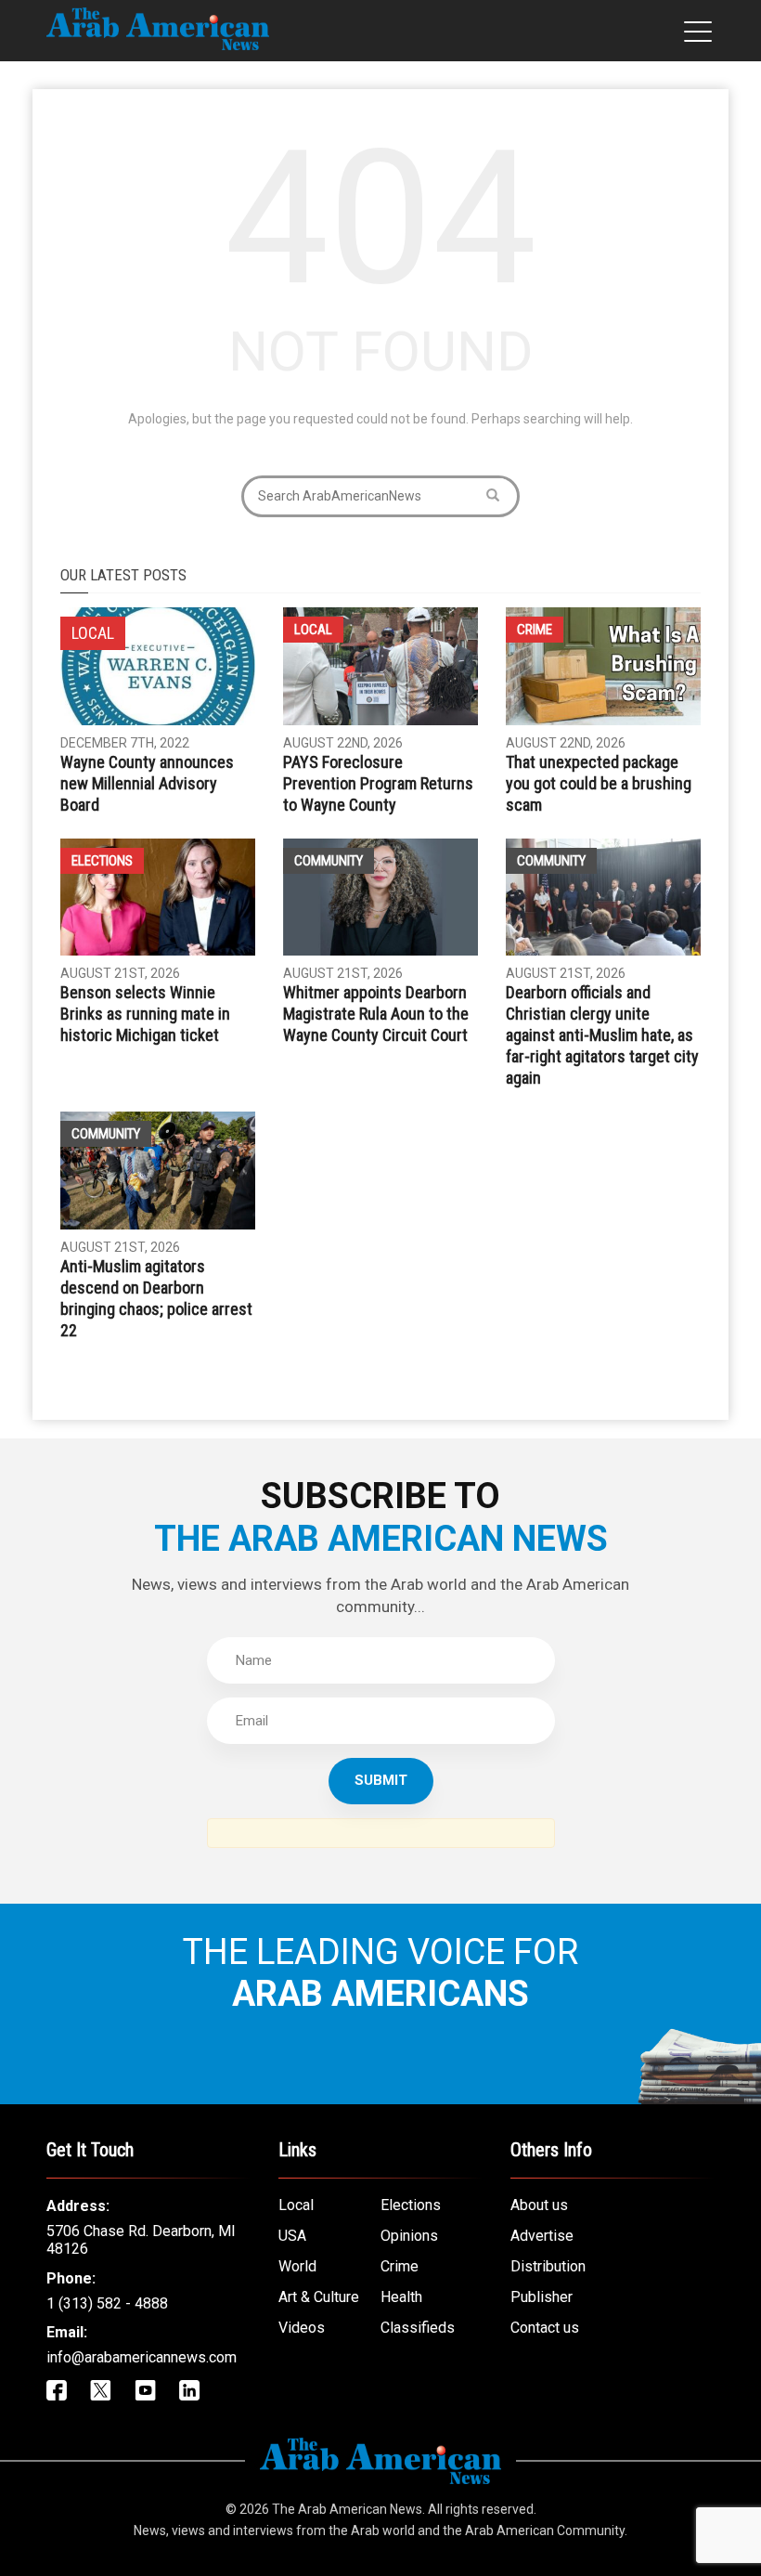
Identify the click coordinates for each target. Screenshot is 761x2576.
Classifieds (418, 2328)
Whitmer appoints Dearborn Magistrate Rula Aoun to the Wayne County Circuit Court (376, 1014)
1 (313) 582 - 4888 (107, 2303)
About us (539, 2205)
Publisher (542, 2297)
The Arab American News (347, 2509)
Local (313, 630)
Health (401, 2297)
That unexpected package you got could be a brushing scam (599, 783)
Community (329, 861)
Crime (535, 630)
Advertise (542, 2236)
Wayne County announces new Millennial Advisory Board (147, 783)
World (297, 2266)
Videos (302, 2328)
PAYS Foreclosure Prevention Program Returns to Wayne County (378, 783)
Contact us (545, 2328)
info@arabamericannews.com (142, 2357)
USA (292, 2236)
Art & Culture (319, 2297)
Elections (102, 861)
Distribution (548, 2266)
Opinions (409, 2236)
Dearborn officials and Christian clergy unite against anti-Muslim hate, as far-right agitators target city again (602, 1035)
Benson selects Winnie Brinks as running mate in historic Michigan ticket (145, 1014)
